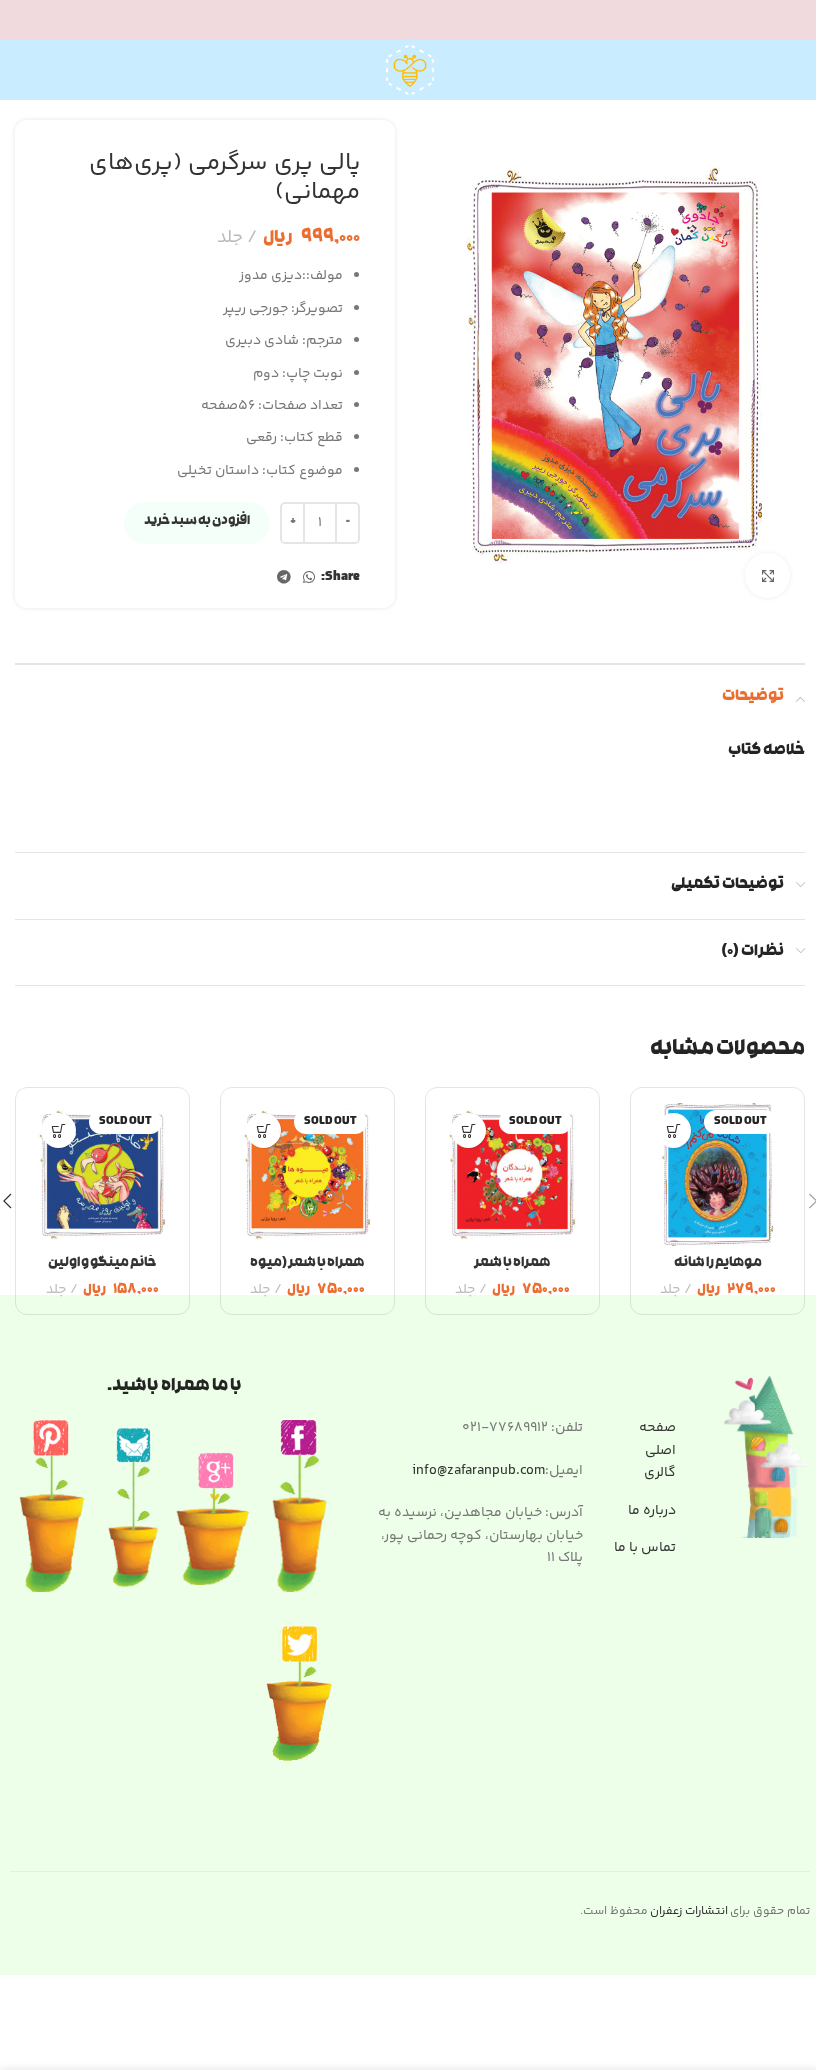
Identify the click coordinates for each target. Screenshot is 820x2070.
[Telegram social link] (284, 578)
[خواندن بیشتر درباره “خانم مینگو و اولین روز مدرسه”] (58, 1130)
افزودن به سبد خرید (197, 522)
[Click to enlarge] (767, 575)
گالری (660, 1473)
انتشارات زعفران (689, 1911)
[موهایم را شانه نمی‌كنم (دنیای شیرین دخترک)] (717, 1174)
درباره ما (652, 1511)
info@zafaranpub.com (478, 1471)
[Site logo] (410, 70)
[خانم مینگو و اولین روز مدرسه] (102, 1174)
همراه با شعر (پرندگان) (512, 1274)
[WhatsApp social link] (309, 578)
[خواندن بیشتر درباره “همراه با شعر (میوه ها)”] (263, 1130)
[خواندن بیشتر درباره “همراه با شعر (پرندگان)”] (468, 1130)
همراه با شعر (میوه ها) (307, 1274)
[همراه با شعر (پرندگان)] (512, 1174)
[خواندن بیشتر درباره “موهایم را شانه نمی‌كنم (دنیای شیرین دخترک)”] (673, 1130)
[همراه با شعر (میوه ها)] (307, 1174)
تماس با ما (645, 1548)
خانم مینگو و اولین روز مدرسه (102, 1274)
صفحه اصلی (657, 1439)
